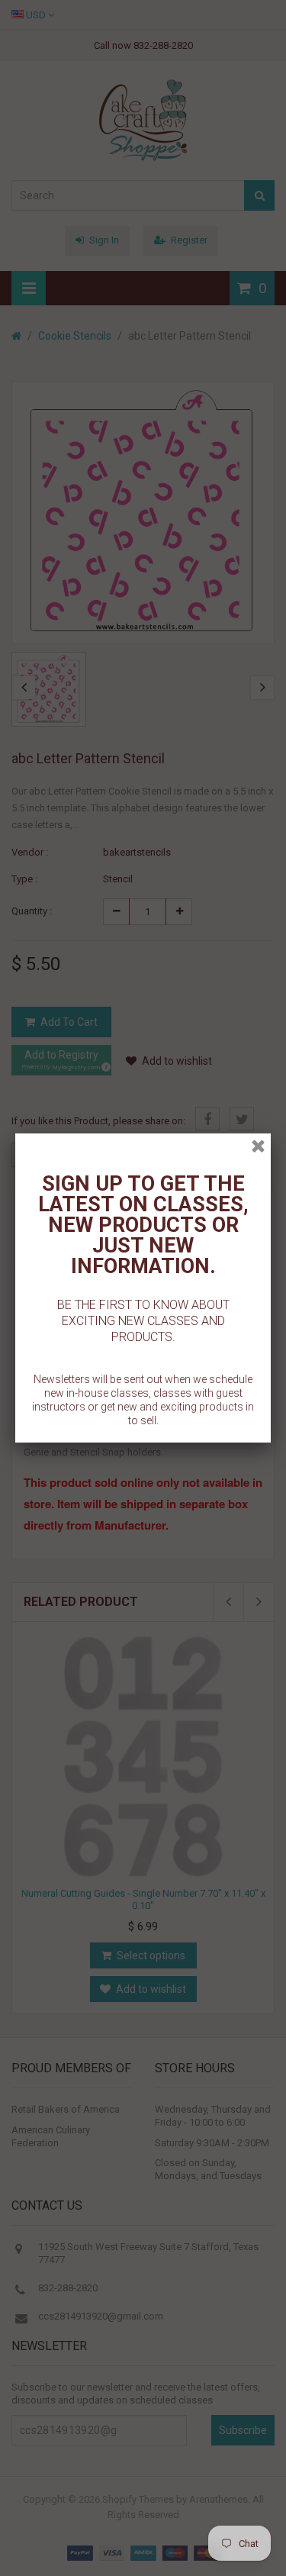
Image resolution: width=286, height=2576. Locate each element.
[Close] (258, 1146)
